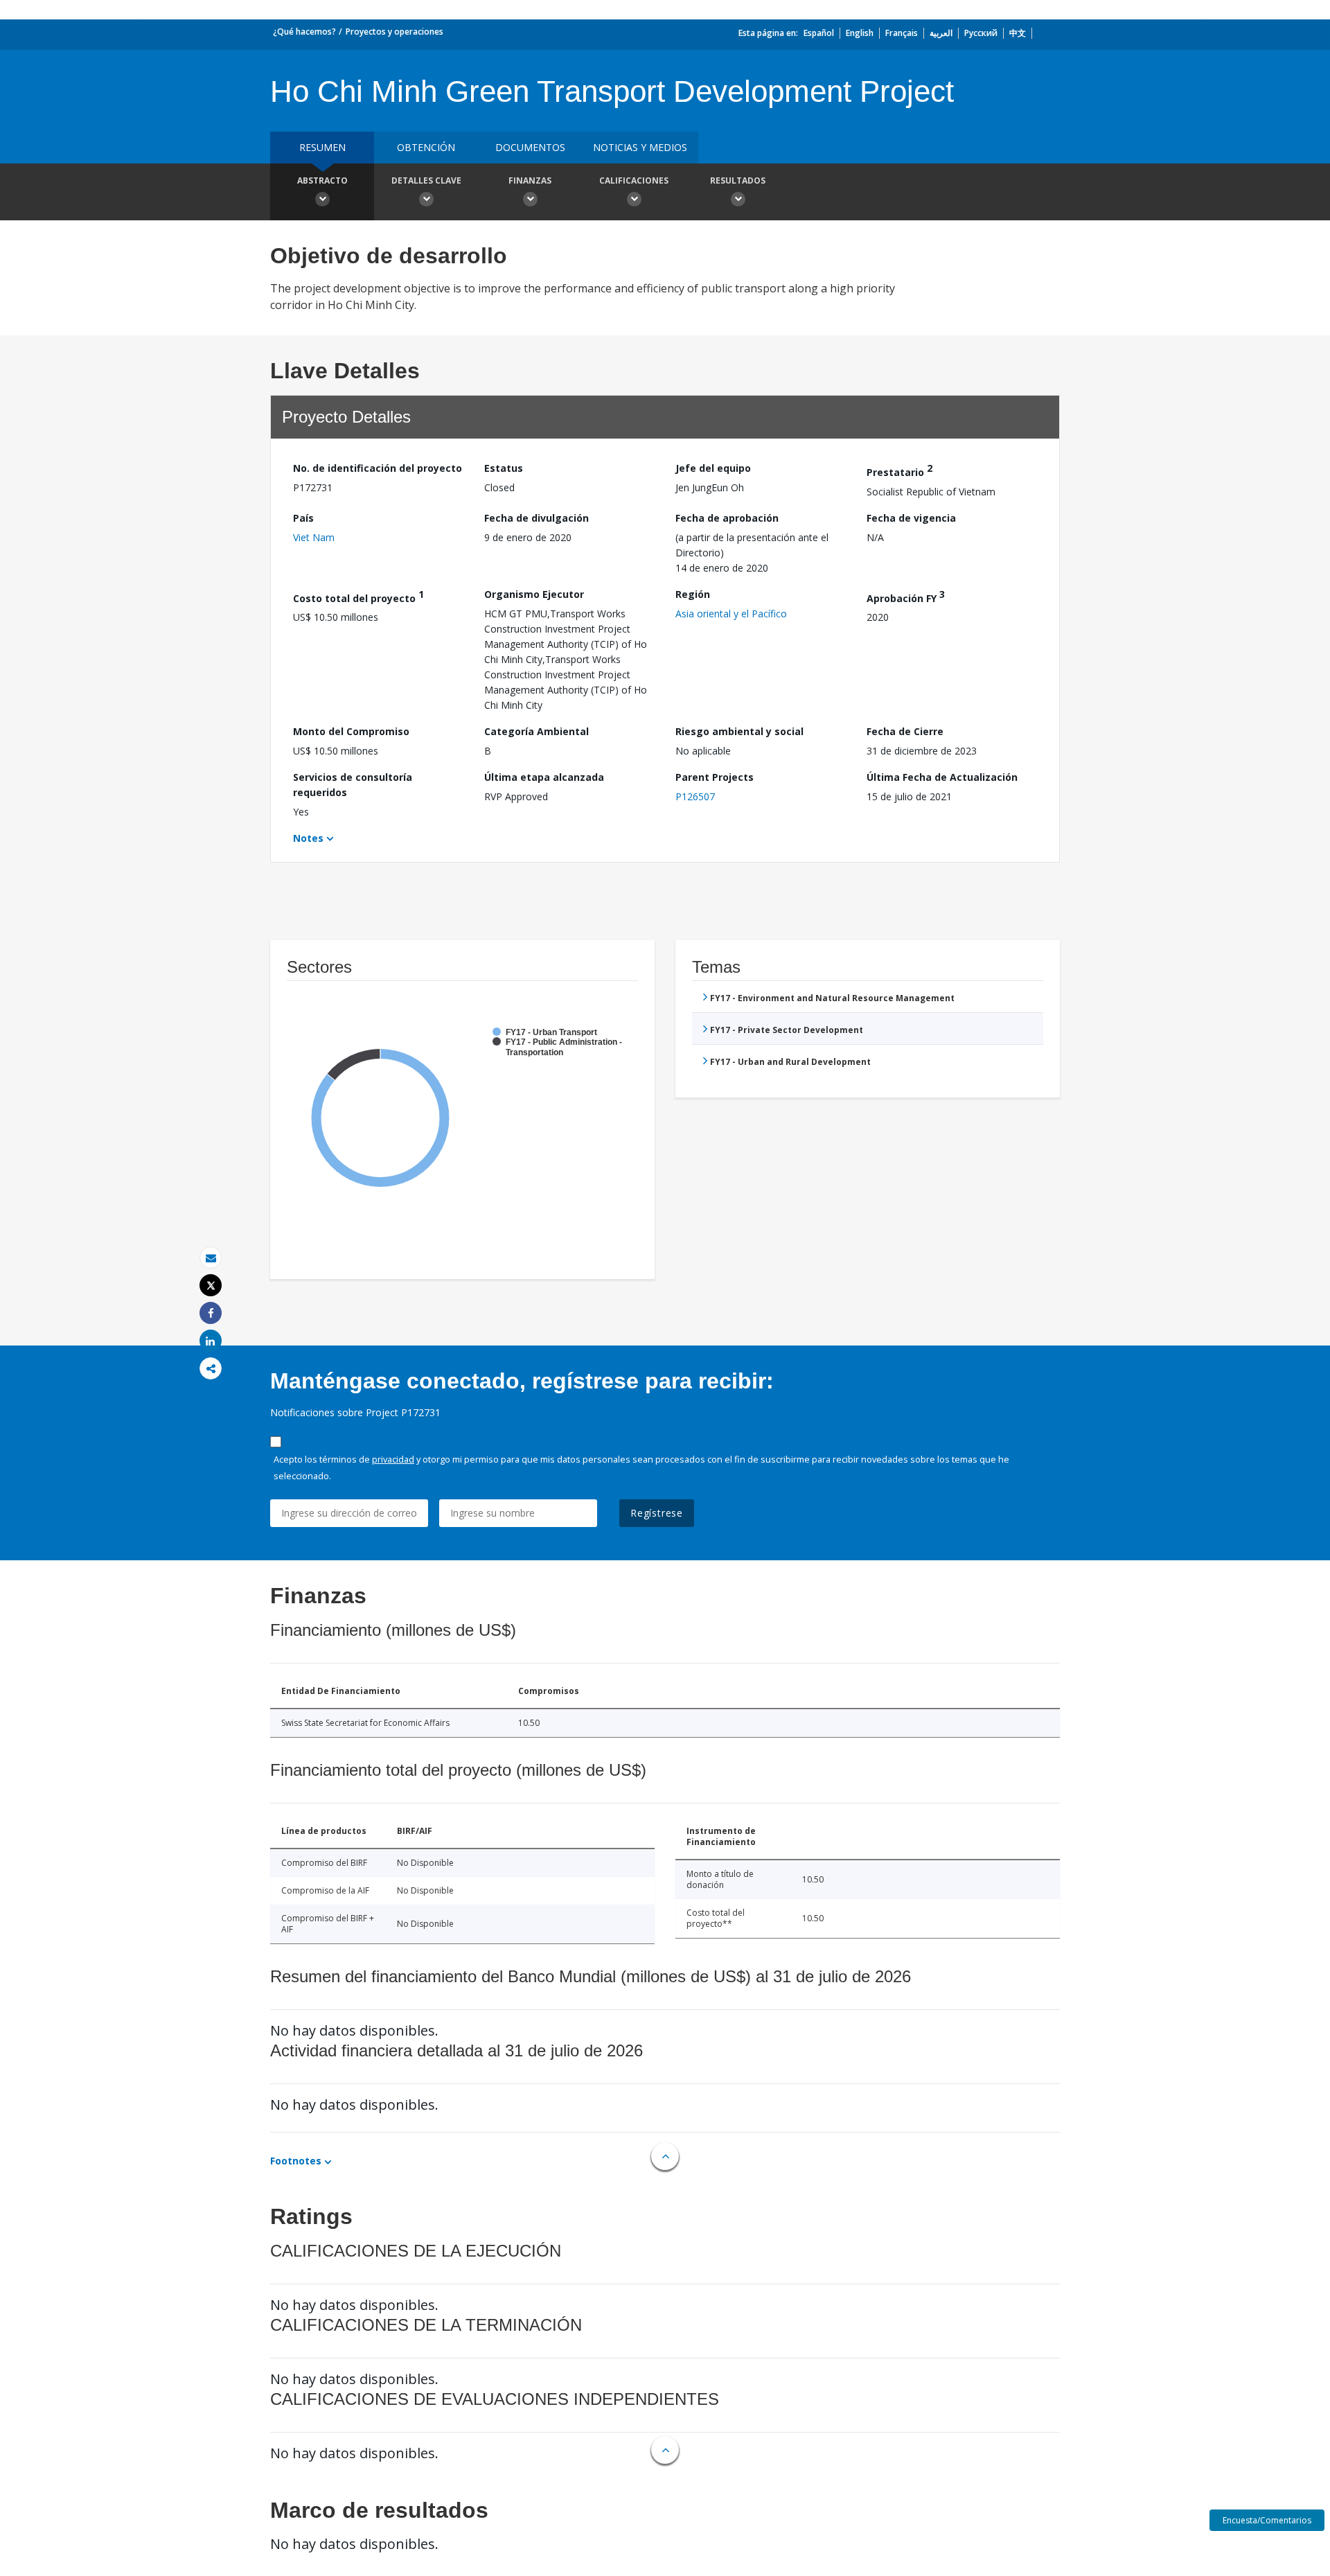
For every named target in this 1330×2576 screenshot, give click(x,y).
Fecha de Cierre (905, 731)
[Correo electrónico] (211, 1258)
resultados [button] (738, 180)
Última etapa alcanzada (544, 777)
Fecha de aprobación (727, 518)
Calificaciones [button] (634, 180)
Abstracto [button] (322, 180)
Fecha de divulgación (537, 518)
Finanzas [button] (530, 180)
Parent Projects (715, 777)
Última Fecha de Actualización (942, 777)
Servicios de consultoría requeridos (353, 785)
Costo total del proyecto (358, 596)
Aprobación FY (906, 596)
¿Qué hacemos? (304, 32)
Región (693, 594)
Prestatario (899, 470)
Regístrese (657, 1513)
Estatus (504, 468)
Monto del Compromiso (351, 731)
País (303, 518)
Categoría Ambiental (537, 731)
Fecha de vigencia (911, 518)
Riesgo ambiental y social (739, 731)
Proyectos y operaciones (394, 32)
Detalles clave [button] (426, 180)
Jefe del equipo (713, 468)
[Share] (211, 1313)
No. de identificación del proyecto (378, 468)
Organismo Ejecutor (534, 594)
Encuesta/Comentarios (1267, 2520)
